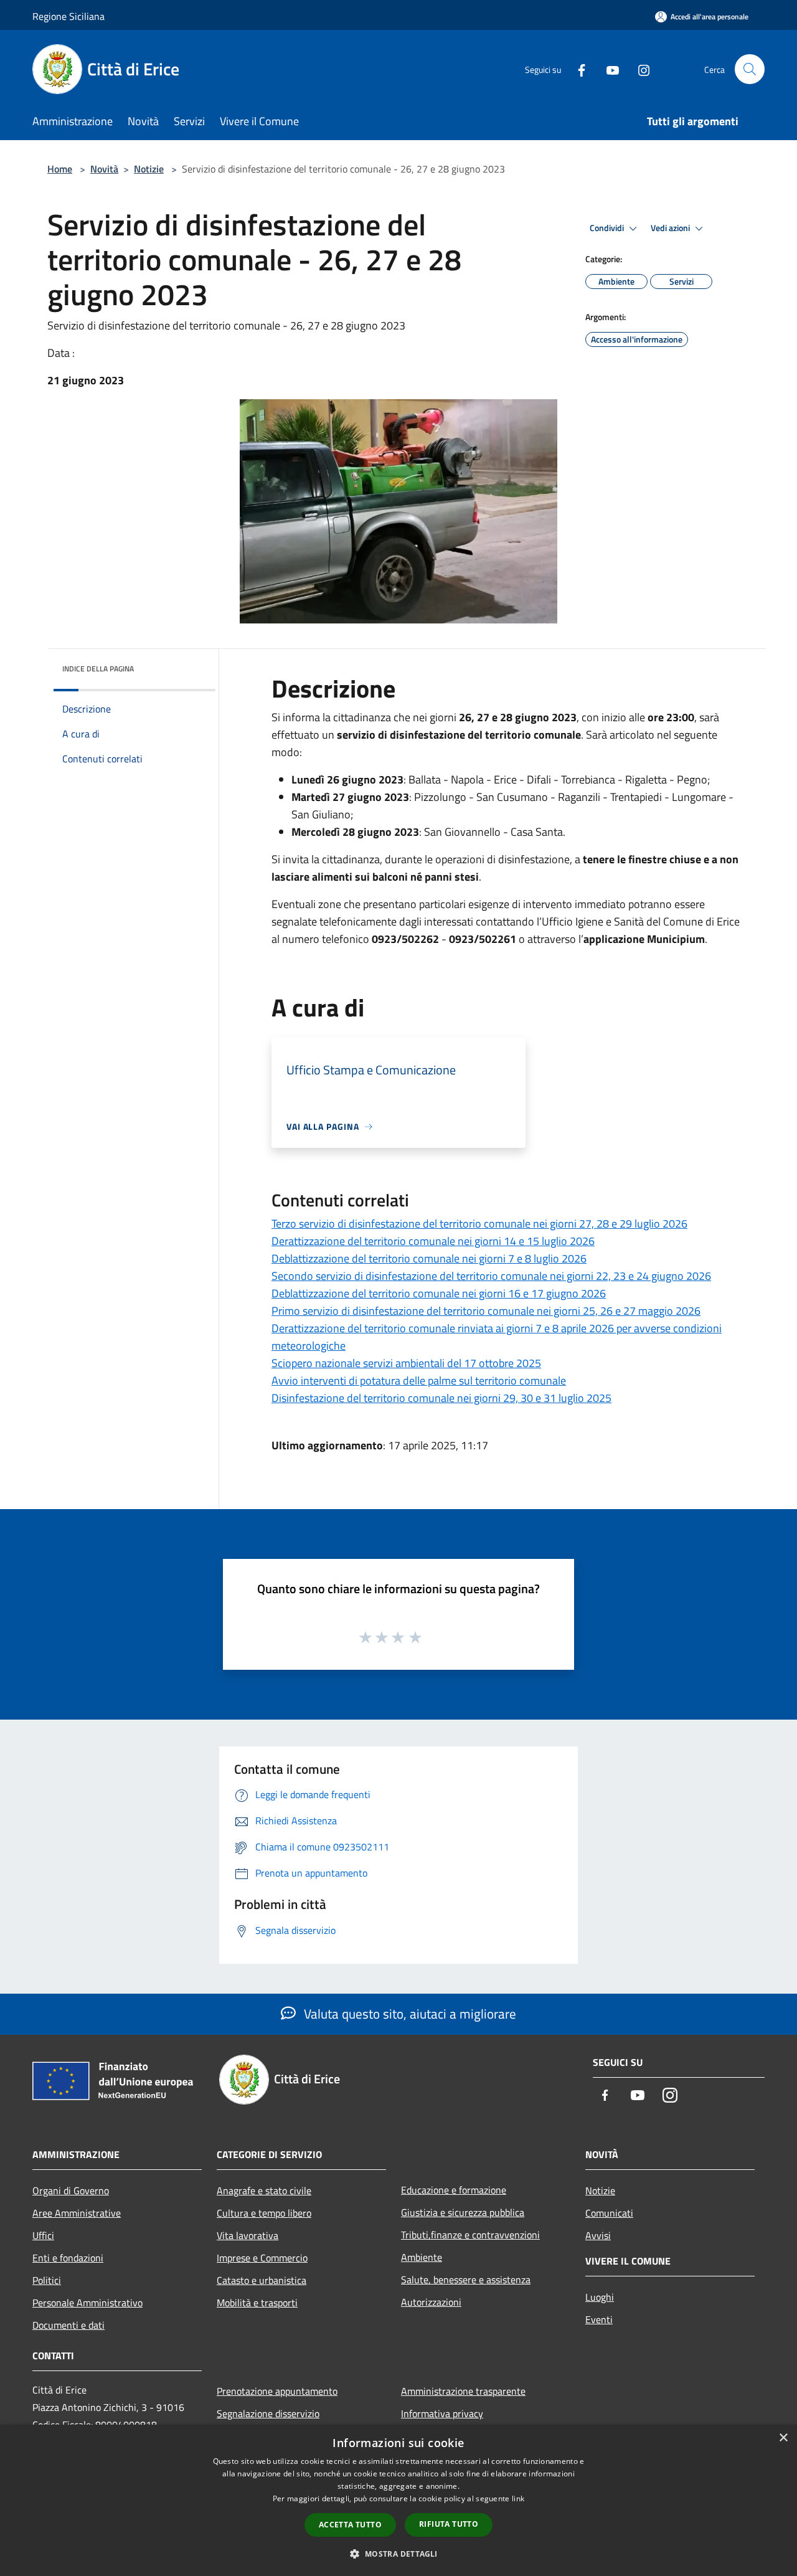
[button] (398, 2554)
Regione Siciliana (68, 16)
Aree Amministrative (77, 2213)
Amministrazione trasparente (463, 2391)
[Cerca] (750, 69)
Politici (47, 2280)
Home (60, 169)
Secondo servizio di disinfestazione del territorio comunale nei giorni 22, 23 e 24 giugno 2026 (491, 1276)
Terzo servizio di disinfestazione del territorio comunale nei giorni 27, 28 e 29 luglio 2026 (479, 1224)
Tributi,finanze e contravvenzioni (470, 2235)
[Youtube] (608, 69)
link (518, 2498)
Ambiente (422, 2257)
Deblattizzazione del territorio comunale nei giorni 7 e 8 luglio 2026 (429, 1258)
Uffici (43, 2235)
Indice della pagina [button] (98, 669)
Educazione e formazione (454, 2190)
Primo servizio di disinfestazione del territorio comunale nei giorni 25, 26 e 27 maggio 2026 (486, 1311)
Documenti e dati (68, 2325)
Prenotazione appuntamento (277, 2391)
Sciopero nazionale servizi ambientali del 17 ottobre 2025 (406, 1363)
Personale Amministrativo (87, 2303)
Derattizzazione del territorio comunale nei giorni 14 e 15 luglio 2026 (433, 1241)
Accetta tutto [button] (350, 2525)
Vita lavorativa (248, 2235)
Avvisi (598, 2235)
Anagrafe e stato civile (264, 2190)
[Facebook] (577, 69)
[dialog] (398, 2500)
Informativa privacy (442, 2413)
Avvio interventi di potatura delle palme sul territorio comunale (419, 1380)
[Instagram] (639, 69)
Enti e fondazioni (68, 2258)
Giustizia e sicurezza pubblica (463, 2212)
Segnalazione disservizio (268, 2413)
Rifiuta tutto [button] (449, 2524)
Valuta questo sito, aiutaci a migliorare (408, 2014)
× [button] (783, 2438)
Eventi (599, 2319)
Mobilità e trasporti (257, 2303)
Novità (104, 169)
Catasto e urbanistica (262, 2280)
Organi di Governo (71, 2190)
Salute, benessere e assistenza (466, 2280)
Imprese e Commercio (262, 2258)
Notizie (149, 169)
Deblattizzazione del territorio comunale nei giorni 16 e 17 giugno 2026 (439, 1293)
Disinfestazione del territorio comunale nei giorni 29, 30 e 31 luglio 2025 (441, 1398)
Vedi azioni (671, 228)
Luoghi (600, 2297)
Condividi (608, 228)
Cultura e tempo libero (264, 2213)
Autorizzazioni (431, 2302)
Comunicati (609, 2213)
